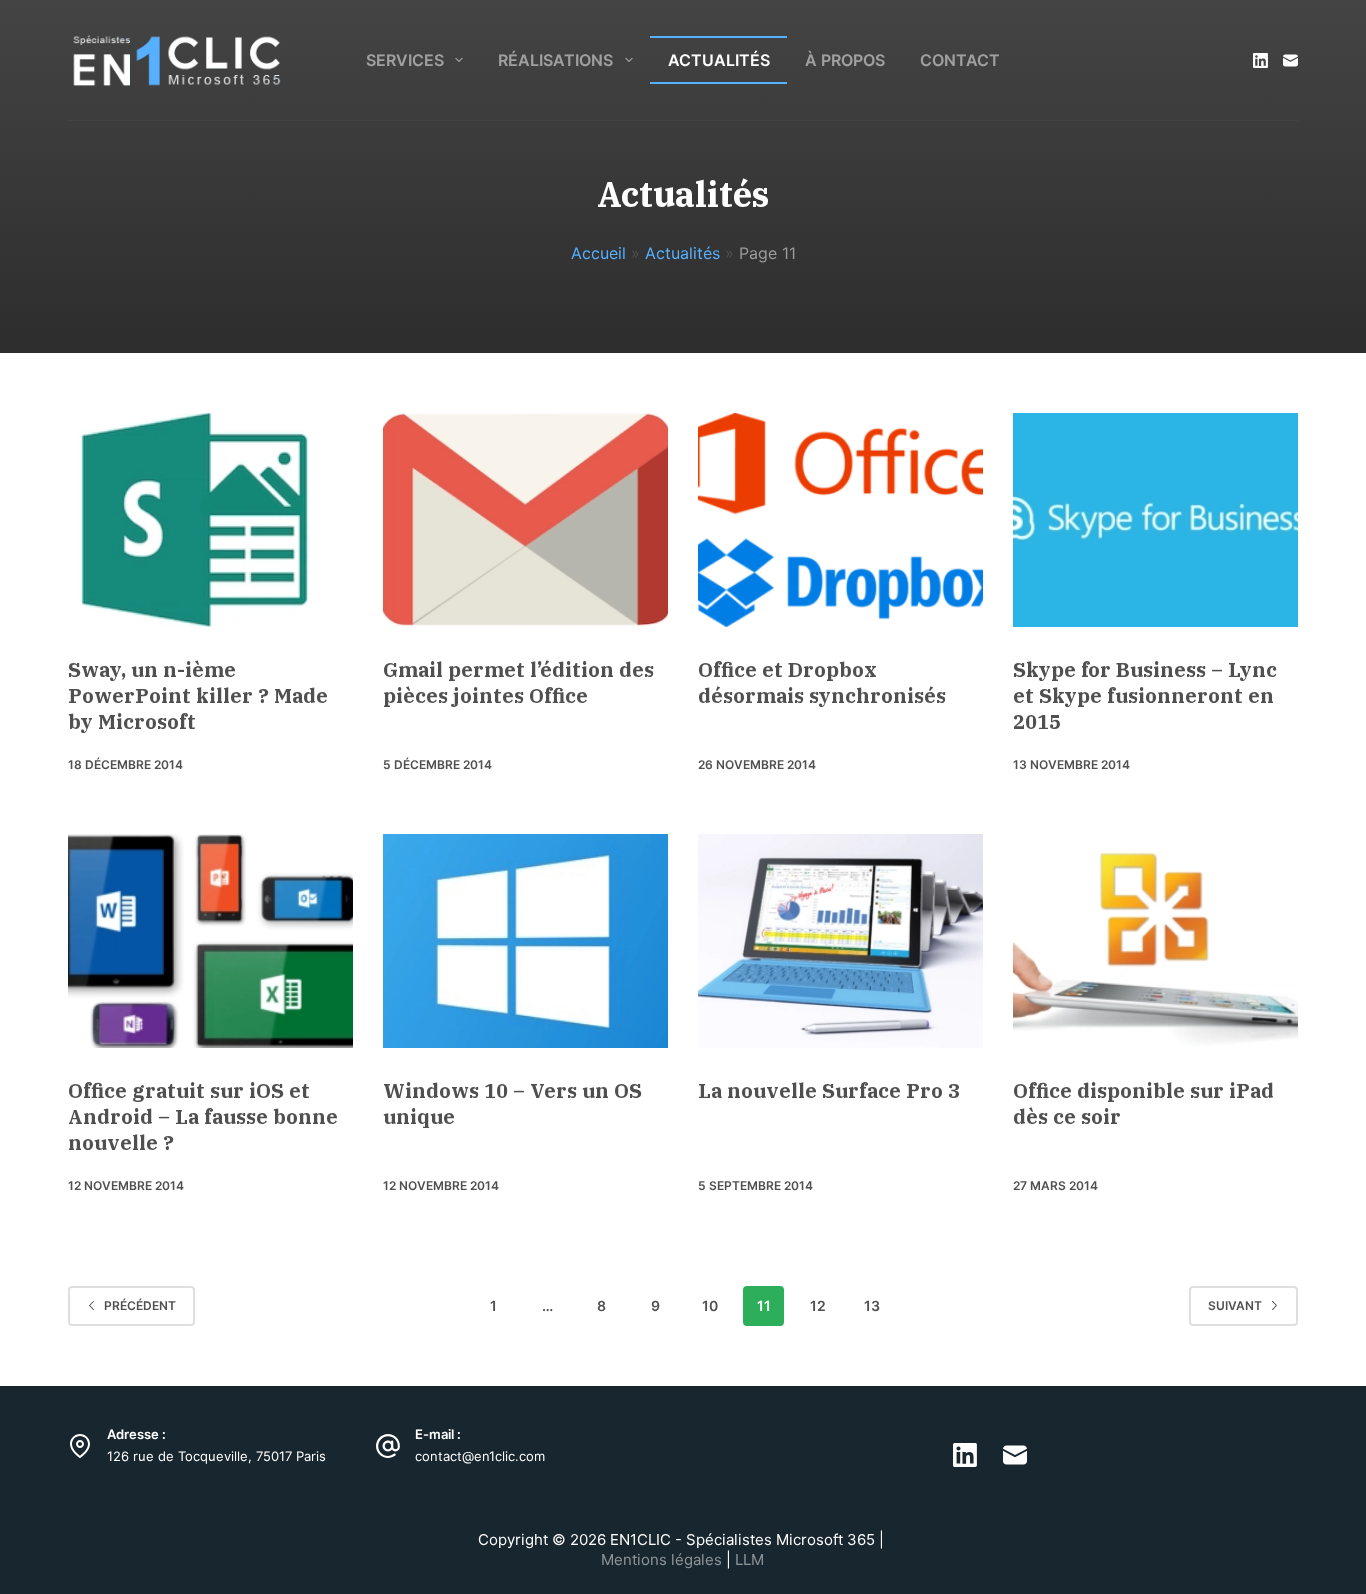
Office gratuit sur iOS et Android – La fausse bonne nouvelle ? (203, 1116)
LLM (749, 1559)
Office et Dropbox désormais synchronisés (822, 682)
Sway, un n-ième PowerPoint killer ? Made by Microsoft (198, 695)
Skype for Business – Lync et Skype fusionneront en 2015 (1145, 695)
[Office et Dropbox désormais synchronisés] (840, 520)
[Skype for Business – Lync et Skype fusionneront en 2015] (1155, 520)
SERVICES (405, 60)
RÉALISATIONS (555, 60)
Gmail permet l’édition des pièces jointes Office (518, 682)
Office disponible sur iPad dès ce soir (1143, 1103)
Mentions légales (663, 1559)
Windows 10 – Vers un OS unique (512, 1103)
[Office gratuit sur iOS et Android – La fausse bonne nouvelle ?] (210, 941)
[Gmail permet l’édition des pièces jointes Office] (525, 520)
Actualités (682, 253)
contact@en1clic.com (480, 1456)
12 (818, 1305)
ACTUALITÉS (719, 60)
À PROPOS (845, 60)
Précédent (140, 1305)
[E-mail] (1290, 60)
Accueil (598, 253)
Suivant (1235, 1305)
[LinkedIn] (1260, 60)
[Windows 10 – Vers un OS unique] (525, 941)
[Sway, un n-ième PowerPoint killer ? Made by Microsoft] (210, 520)
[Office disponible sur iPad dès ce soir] (1155, 941)
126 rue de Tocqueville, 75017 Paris (216, 1456)
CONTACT (960, 60)
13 (872, 1305)
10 (710, 1305)
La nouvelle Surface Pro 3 (829, 1090)
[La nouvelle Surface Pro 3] (840, 941)
